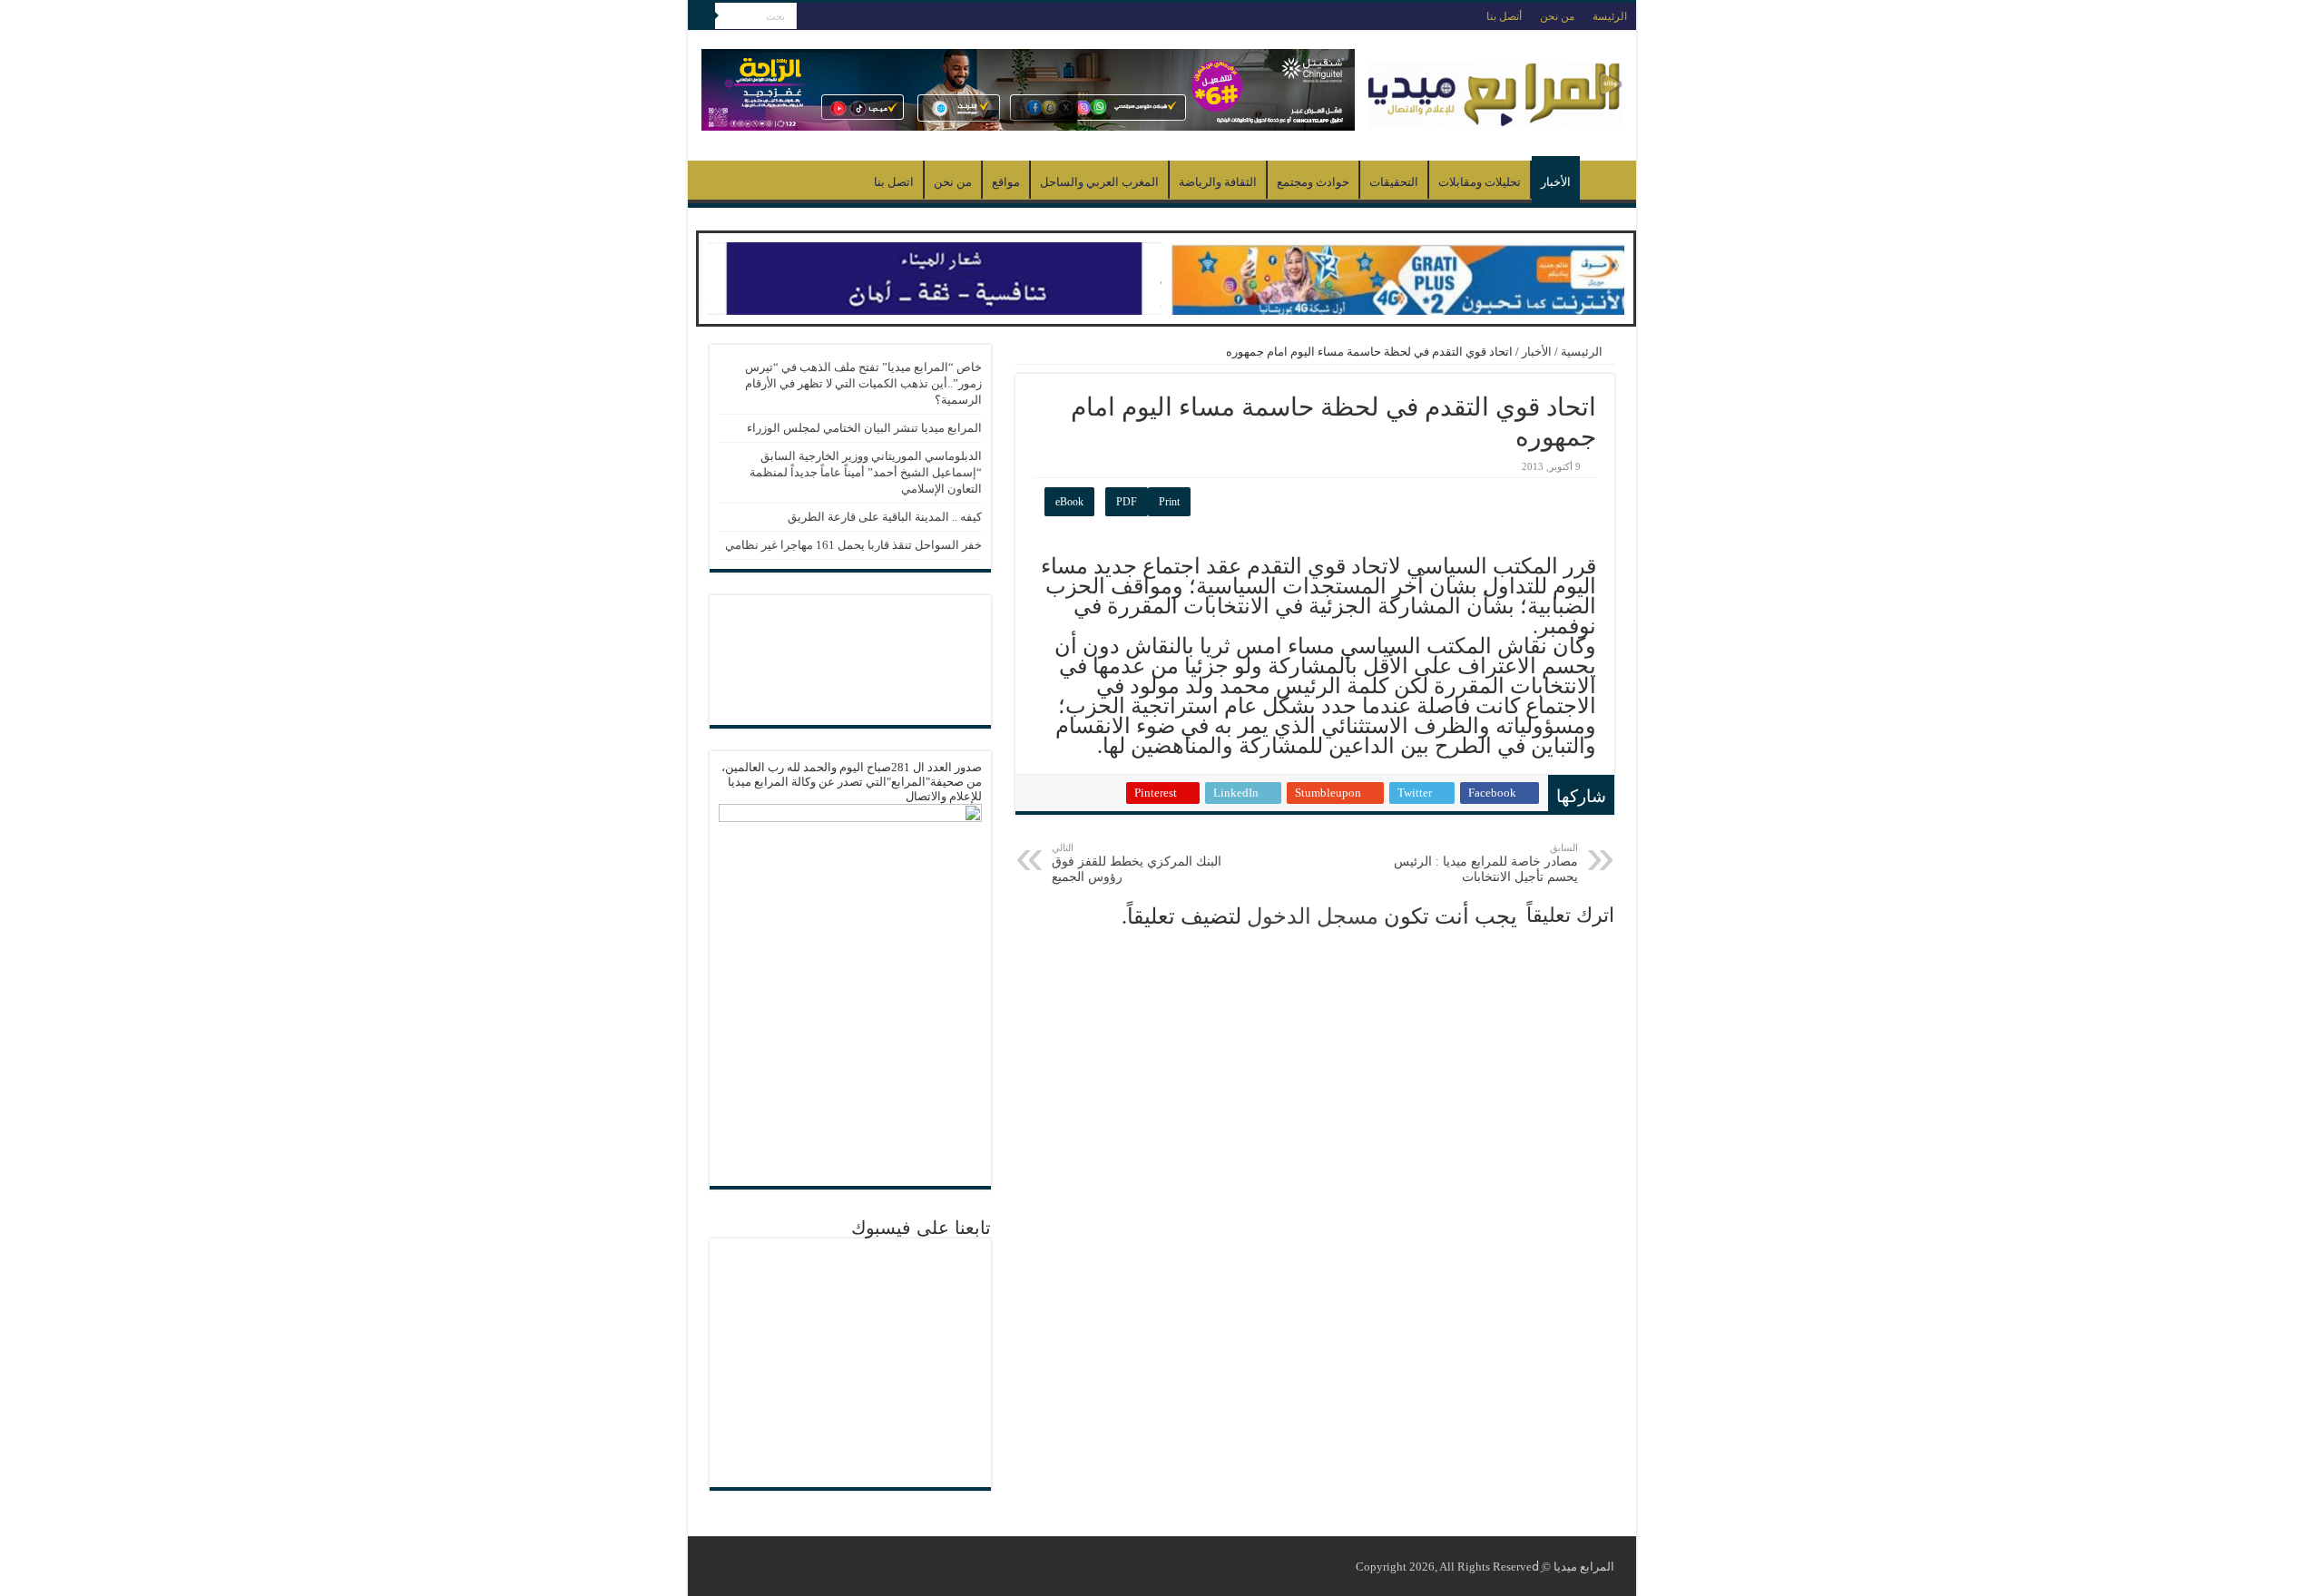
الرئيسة (1610, 16)
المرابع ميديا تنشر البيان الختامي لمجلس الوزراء (864, 428)
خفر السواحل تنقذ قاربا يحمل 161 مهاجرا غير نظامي (853, 545)
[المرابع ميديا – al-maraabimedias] (1495, 91)
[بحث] (701, 16)
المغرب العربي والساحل (1099, 182)
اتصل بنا (894, 182)
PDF (1127, 502)
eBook (1069, 502)
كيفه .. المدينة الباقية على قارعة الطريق (885, 517)
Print (1169, 502)
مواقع (1006, 182)
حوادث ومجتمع (1313, 182)
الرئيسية (1603, 180)
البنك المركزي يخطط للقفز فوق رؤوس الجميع (1137, 863)
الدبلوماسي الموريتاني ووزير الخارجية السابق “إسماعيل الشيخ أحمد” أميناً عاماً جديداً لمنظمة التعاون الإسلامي (866, 472)
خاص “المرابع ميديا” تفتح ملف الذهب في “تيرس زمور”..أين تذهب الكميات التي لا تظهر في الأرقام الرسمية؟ (863, 383)
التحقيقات (1394, 182)
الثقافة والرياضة (1218, 182)
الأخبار (1556, 182)
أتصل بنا (1504, 16)
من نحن (1557, 16)
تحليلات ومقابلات (1480, 182)
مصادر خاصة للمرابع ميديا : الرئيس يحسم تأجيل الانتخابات (1486, 863)
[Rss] (810, 17)
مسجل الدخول (1313, 916)
